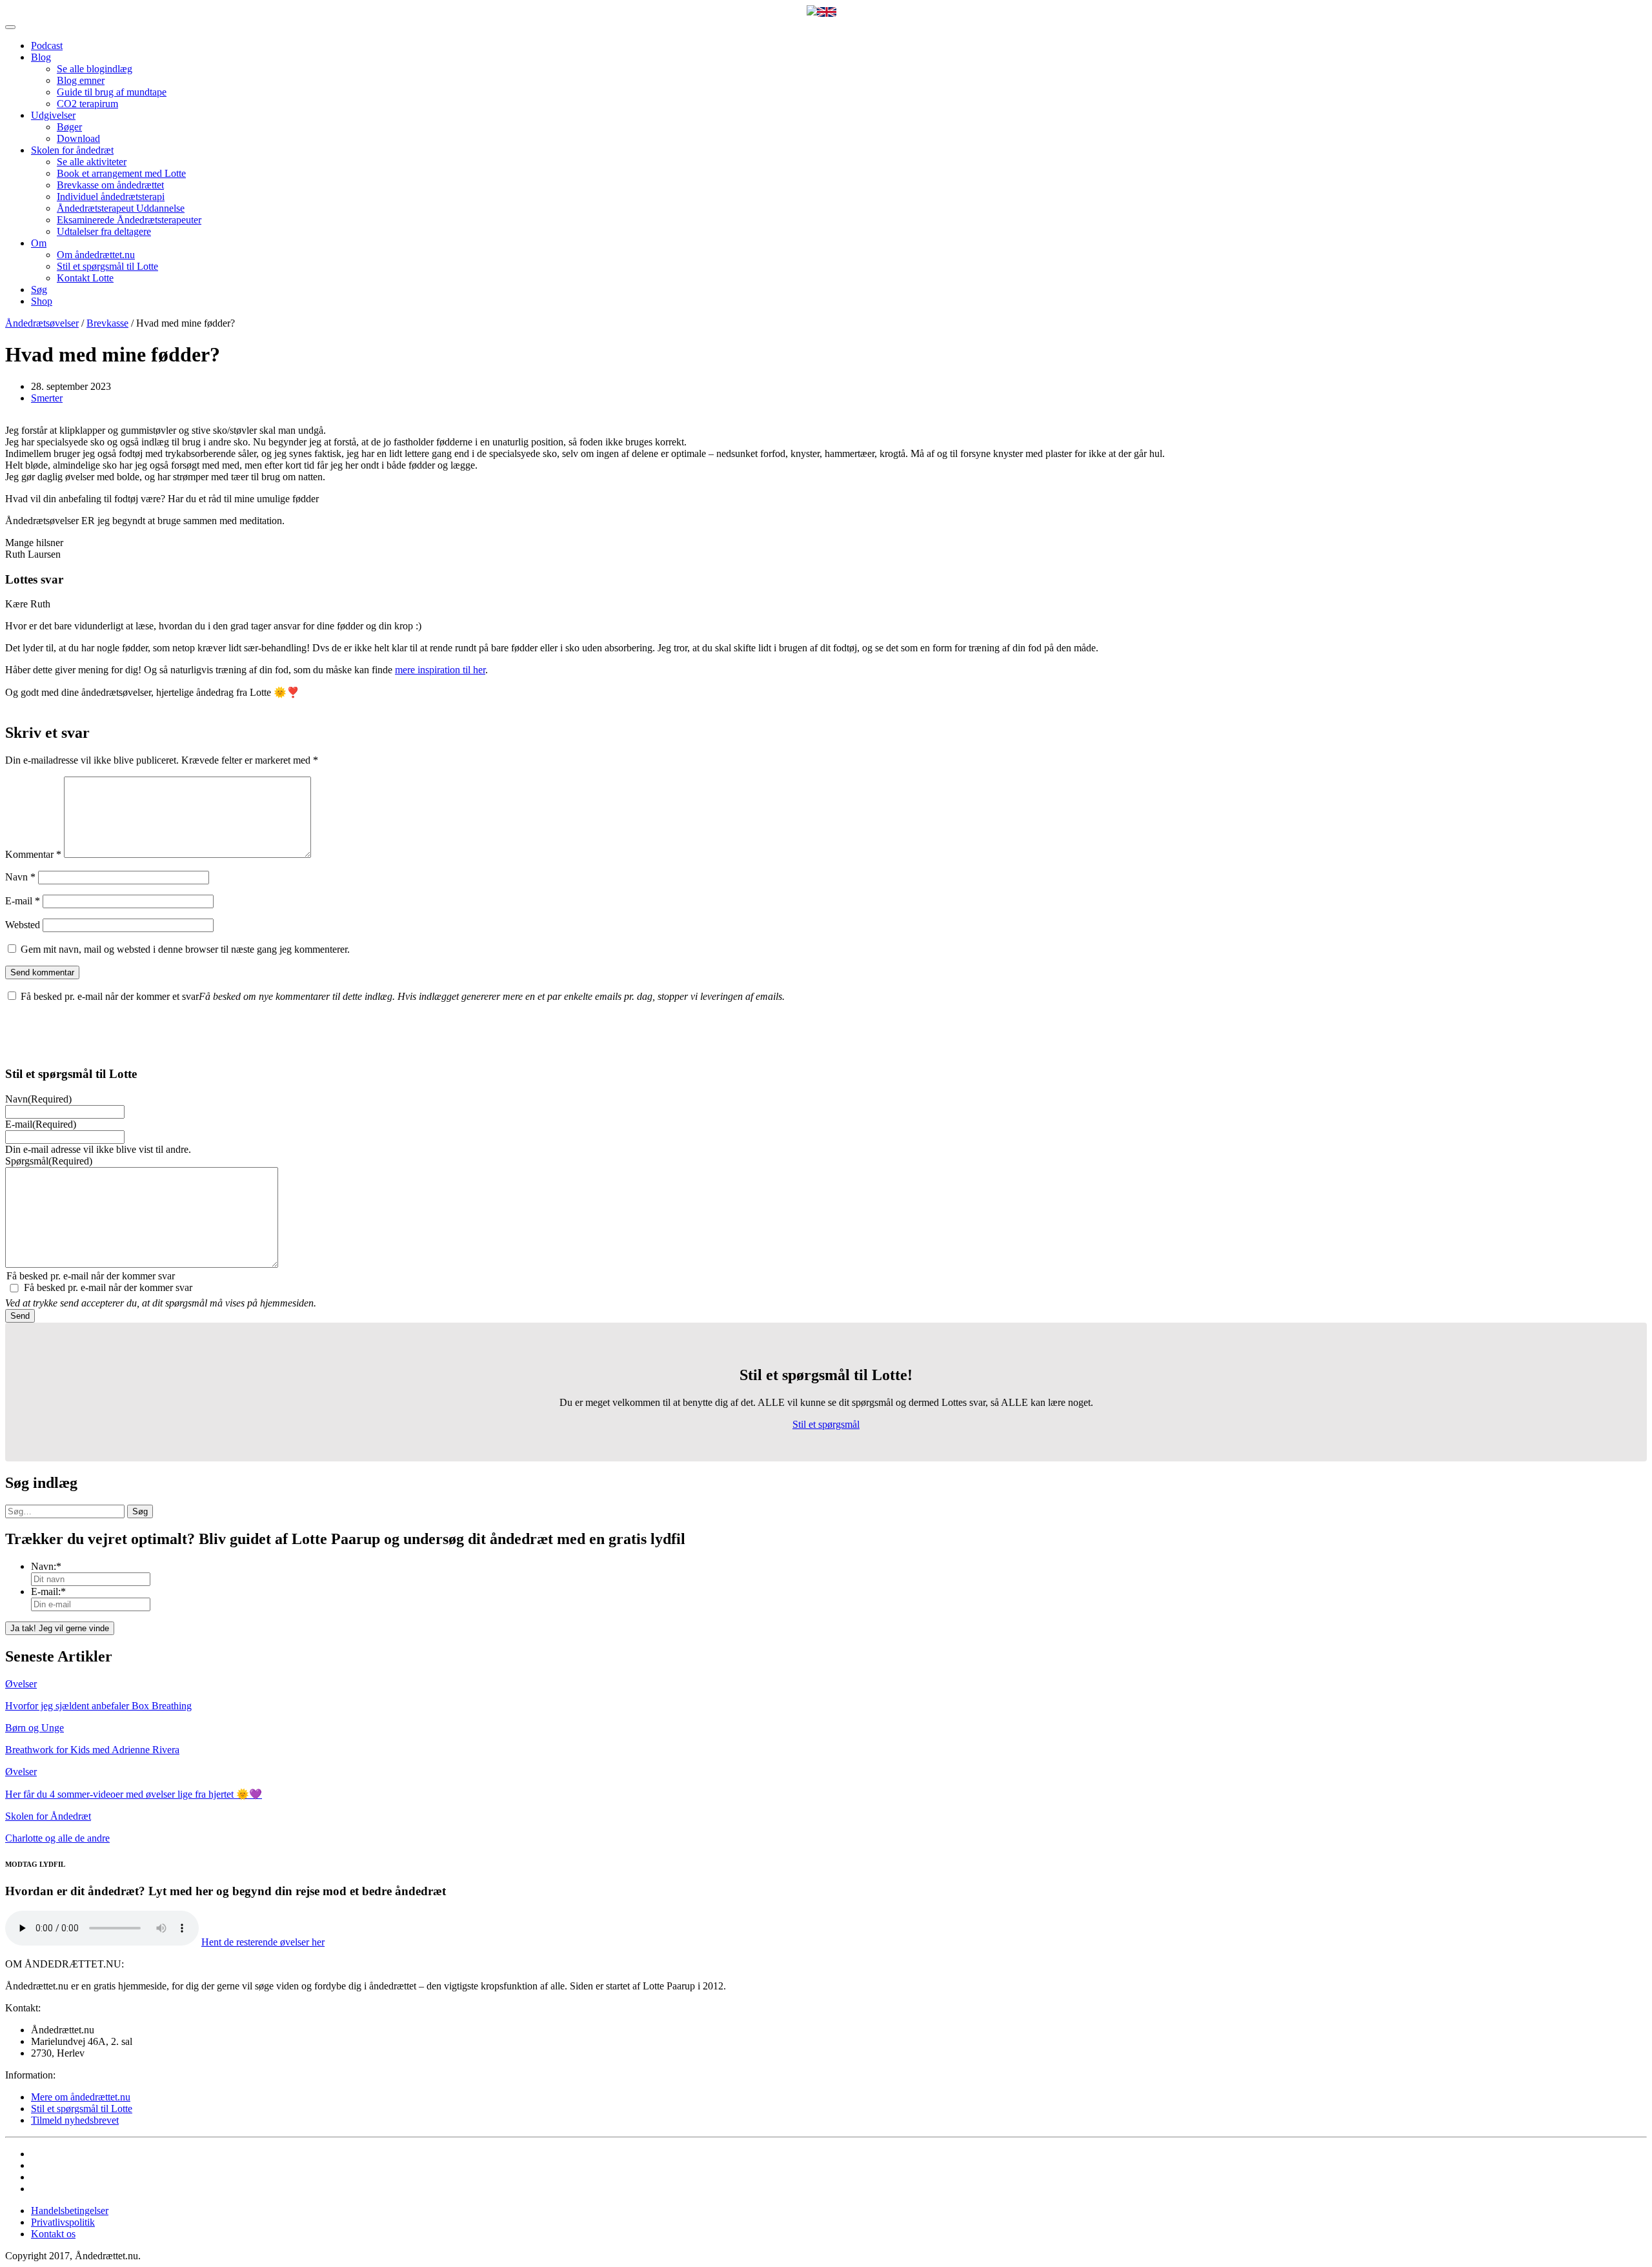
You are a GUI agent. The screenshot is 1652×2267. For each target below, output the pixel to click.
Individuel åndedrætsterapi (111, 197)
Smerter (47, 398)
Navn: (46, 1566)
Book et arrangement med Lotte (121, 173)
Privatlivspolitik (63, 2222)
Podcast (47, 46)
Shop (42, 301)
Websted (23, 925)
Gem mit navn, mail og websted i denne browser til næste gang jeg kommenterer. (185, 949)
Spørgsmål (49, 1161)
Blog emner (81, 80)
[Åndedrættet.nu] (812, 12)
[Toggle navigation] (10, 27)
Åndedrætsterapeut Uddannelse (121, 208)
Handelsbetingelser (70, 2211)
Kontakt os (53, 2234)
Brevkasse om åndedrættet (110, 185)
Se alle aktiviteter (92, 162)
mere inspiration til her (440, 670)
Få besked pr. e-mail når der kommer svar (108, 1287)
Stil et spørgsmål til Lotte (107, 266)
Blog (41, 57)
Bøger (69, 127)
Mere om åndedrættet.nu (81, 2097)
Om (39, 243)
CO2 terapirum (87, 104)
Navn (20, 877)
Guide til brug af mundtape (112, 92)
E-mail (23, 901)
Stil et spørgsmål (826, 1424)
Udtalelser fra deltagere (104, 231)
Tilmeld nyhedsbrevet (75, 2120)
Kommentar (33, 854)
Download (78, 138)
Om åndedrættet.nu (96, 255)
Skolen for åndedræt (72, 150)
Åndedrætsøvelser (42, 323)
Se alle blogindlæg (95, 69)
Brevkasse (107, 323)
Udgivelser (53, 115)
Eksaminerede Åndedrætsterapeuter (129, 220)
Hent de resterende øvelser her (263, 1942)
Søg (39, 290)
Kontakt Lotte (85, 278)
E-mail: (48, 1591)
